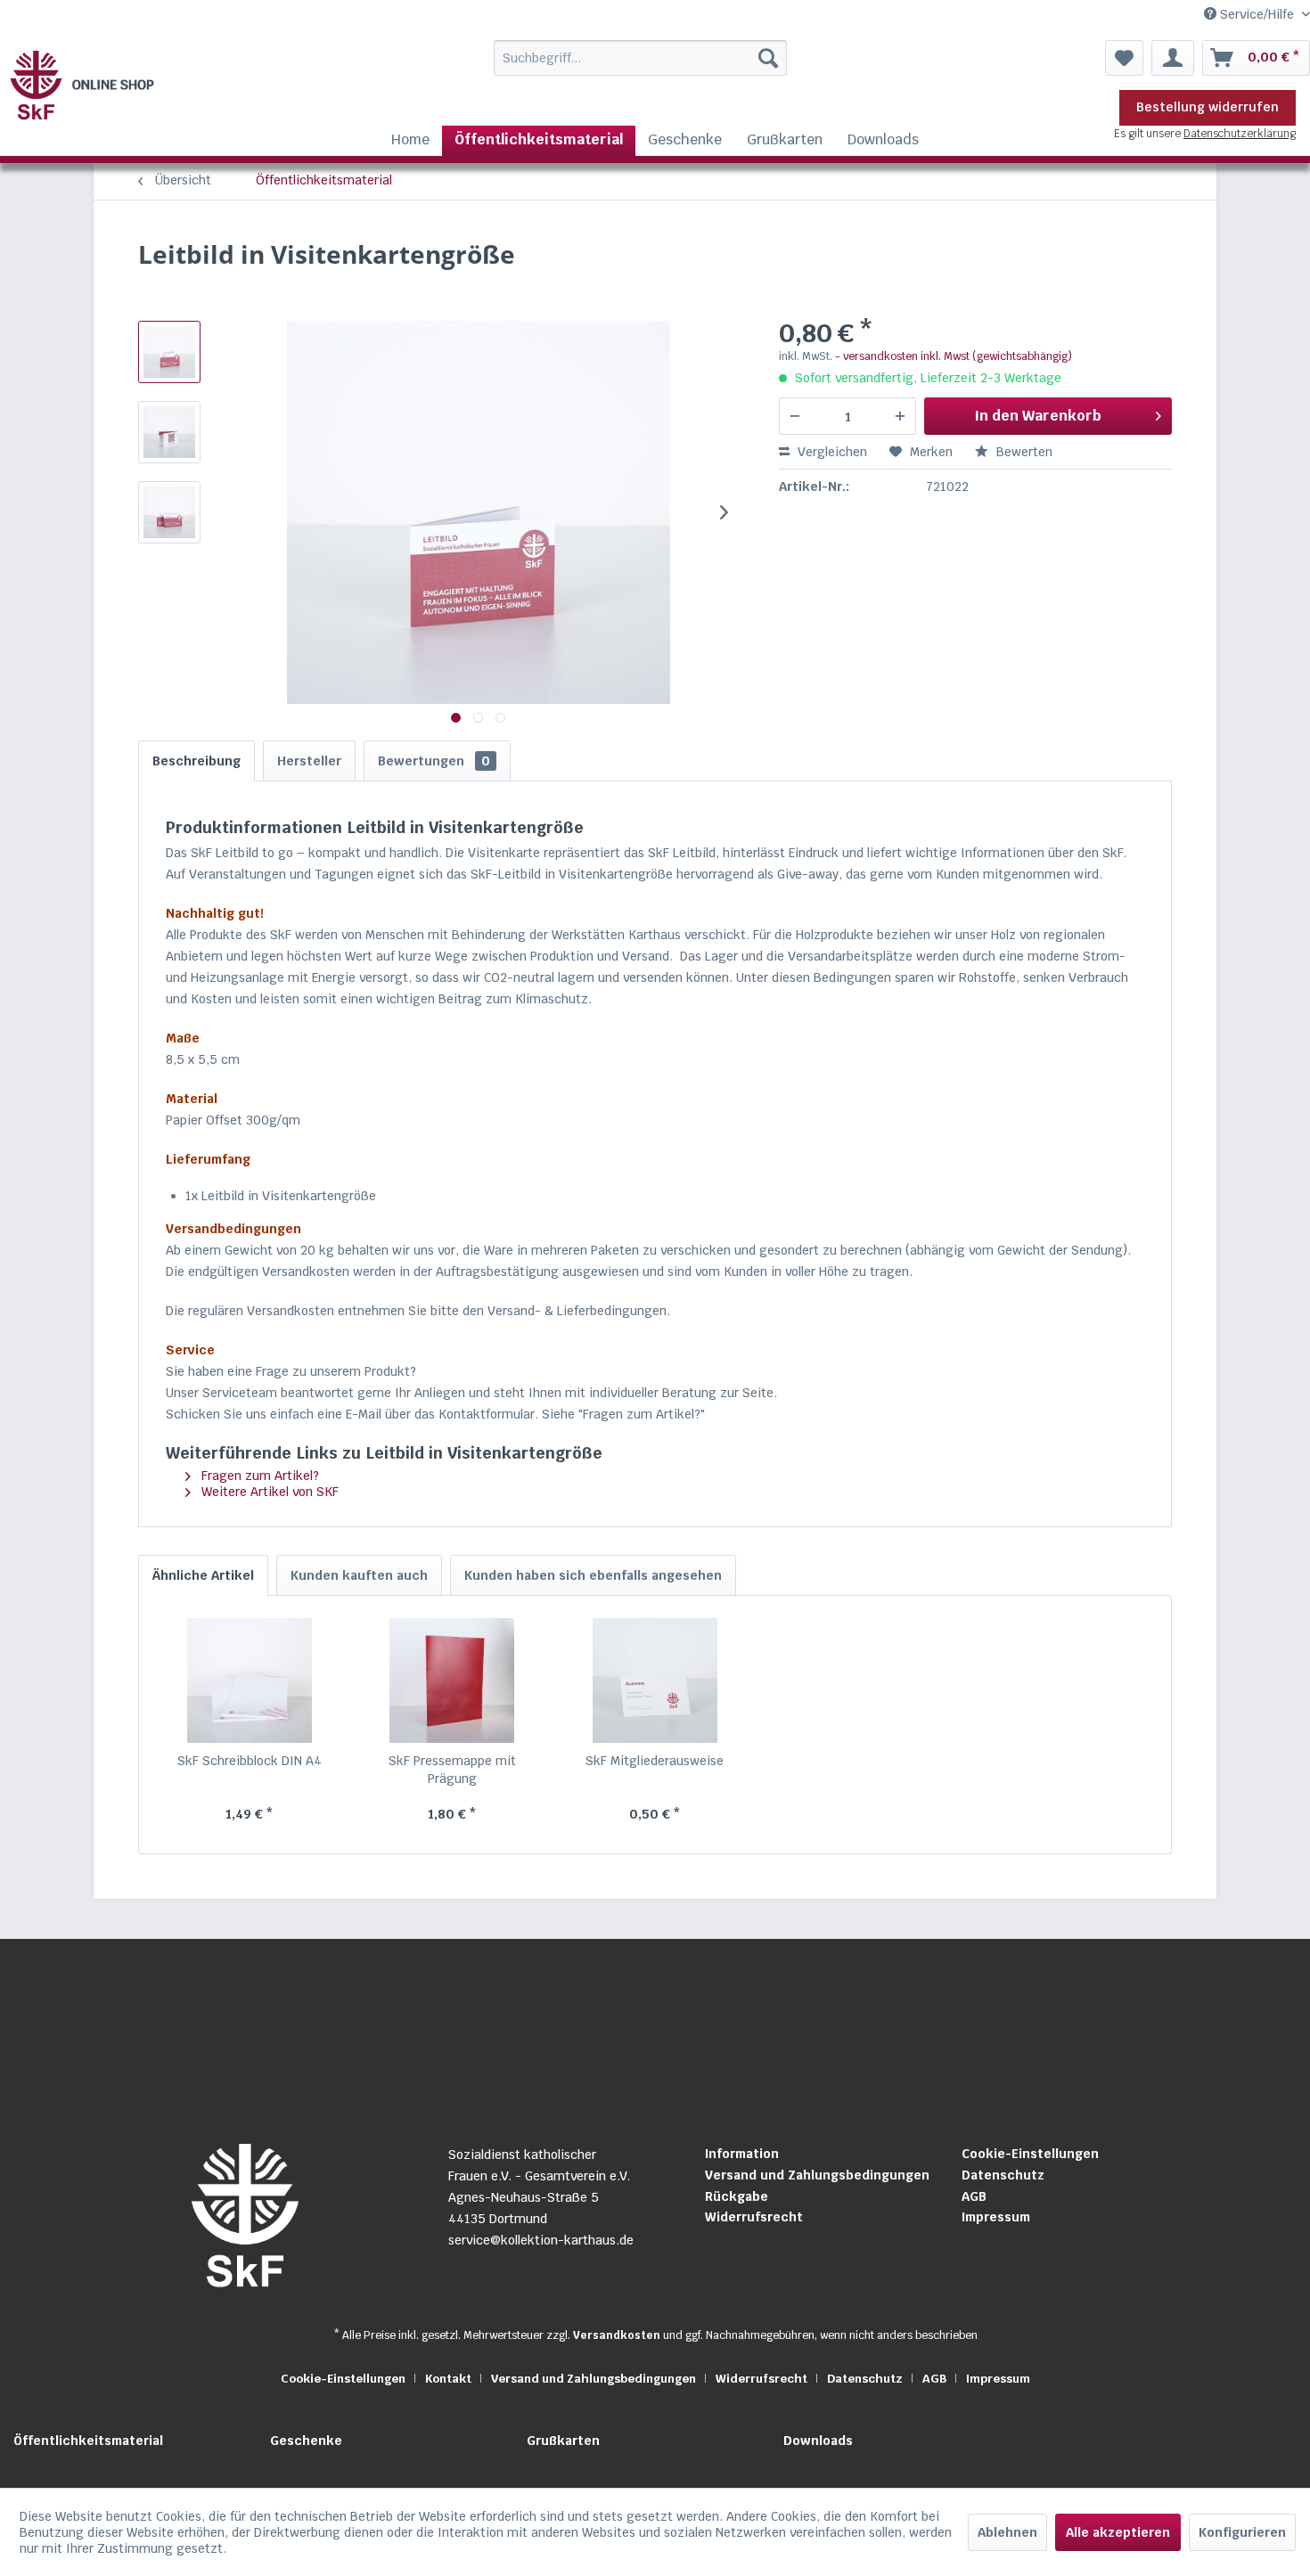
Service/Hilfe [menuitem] (1257, 14)
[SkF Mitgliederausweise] (655, 1681)
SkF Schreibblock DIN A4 (250, 1761)
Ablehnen (1007, 2532)
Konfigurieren (1242, 2532)
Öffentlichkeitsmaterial (88, 2441)
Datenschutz (1003, 2175)
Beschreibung (196, 761)
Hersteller (309, 761)
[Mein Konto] (1173, 58)
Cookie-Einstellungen (1030, 2154)
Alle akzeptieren (1118, 2532)
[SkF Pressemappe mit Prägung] (453, 1681)
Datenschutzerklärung (1240, 134)
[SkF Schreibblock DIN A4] (250, 1681)
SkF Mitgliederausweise (655, 1761)
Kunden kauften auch (359, 1575)
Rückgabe (737, 2196)
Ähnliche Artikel (203, 1575)
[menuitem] (604, 58)
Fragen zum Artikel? (258, 1476)
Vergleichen (831, 452)
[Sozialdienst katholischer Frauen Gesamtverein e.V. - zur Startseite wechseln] (85, 85)
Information (742, 2154)
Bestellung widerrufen (1208, 107)
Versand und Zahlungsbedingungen (817, 2175)
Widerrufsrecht (754, 2217)
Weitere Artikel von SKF (268, 1492)
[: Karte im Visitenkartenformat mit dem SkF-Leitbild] (169, 352)
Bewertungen (434, 761)
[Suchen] (768, 58)
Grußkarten (563, 2441)
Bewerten (1023, 452)
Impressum (996, 2217)
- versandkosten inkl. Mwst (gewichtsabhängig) (954, 356)
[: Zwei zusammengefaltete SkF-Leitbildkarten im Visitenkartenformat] (169, 512)
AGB (974, 2196)
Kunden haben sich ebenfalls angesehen (593, 1575)
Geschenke (306, 2441)
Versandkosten (617, 2335)
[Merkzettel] (1124, 58)
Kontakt (448, 2379)
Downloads (818, 2441)
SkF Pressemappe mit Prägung (452, 1770)
